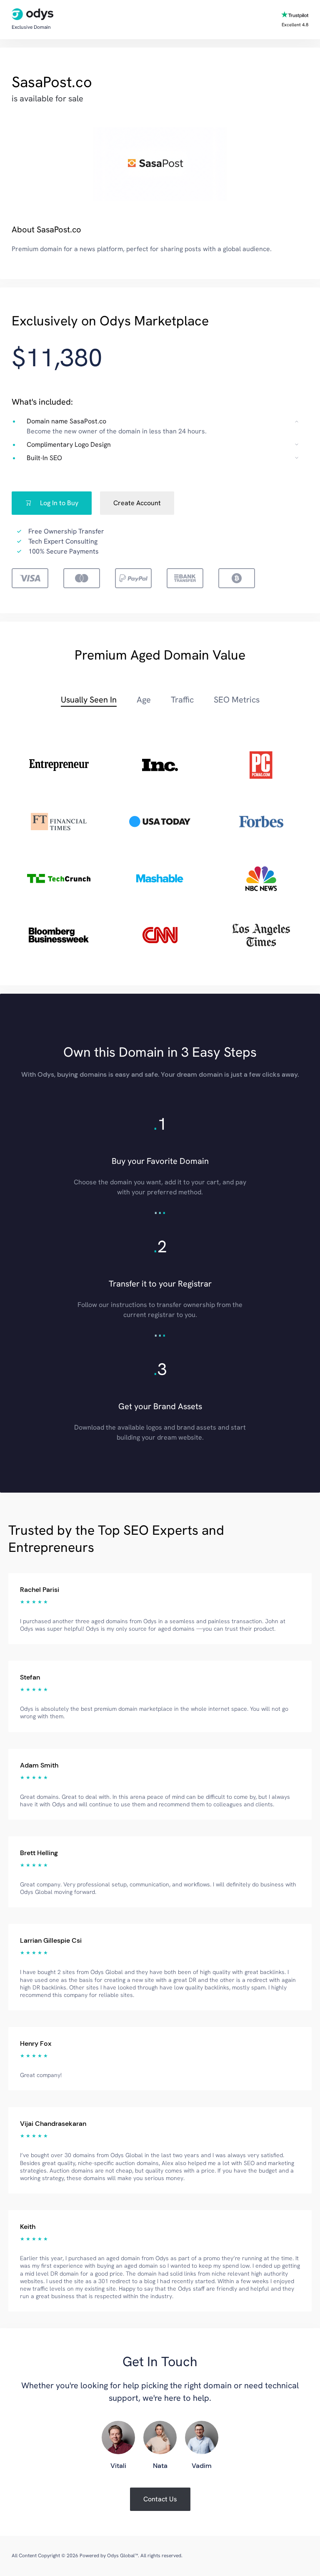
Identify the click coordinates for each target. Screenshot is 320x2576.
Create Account (137, 503)
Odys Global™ (122, 2556)
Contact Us (160, 2499)
